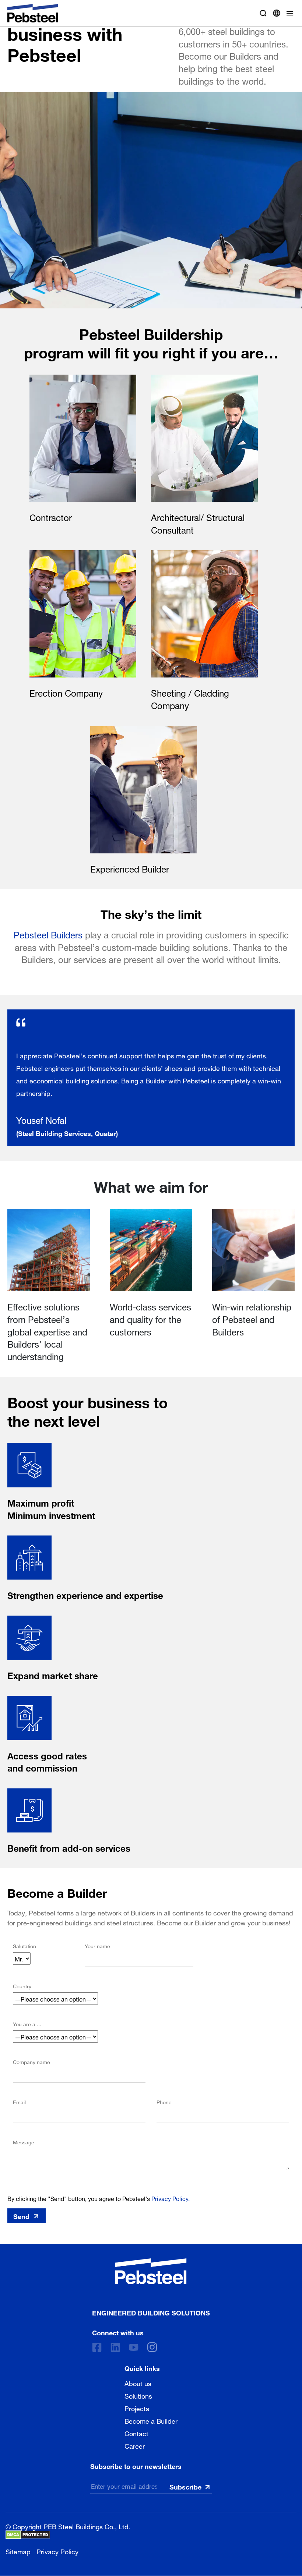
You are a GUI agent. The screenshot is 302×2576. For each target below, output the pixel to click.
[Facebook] (97, 2347)
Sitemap (18, 2551)
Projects (137, 2408)
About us (138, 2383)
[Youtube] (134, 2347)
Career (135, 2445)
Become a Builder (151, 2420)
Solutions (138, 2395)
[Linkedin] (115, 2347)
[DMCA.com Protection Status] (28, 2535)
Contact (136, 2433)
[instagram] (152, 2347)
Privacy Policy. (171, 2198)
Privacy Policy (57, 2551)
